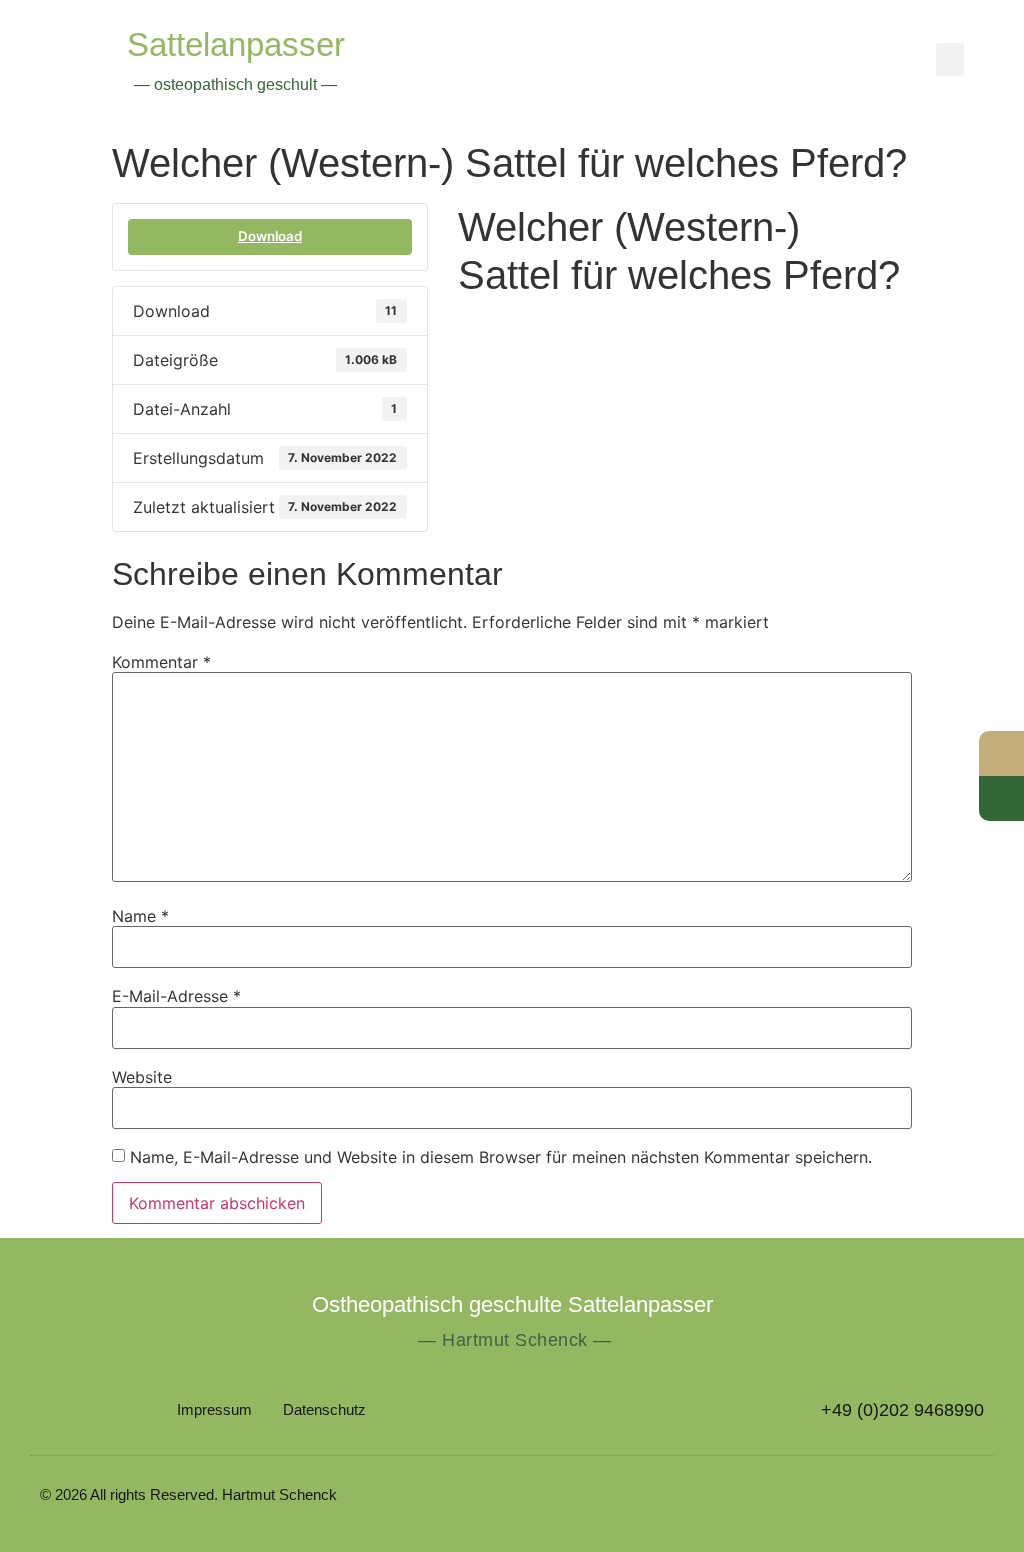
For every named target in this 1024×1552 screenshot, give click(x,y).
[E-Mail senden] (1001, 753)
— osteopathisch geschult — (235, 84)
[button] (950, 59)
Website (142, 1077)
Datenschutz (324, 1409)
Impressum (214, 1409)
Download (270, 236)
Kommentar (161, 662)
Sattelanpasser (236, 44)
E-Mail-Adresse (176, 996)
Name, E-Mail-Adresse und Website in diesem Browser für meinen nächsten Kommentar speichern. (501, 1157)
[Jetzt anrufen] (1001, 798)
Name (140, 916)
